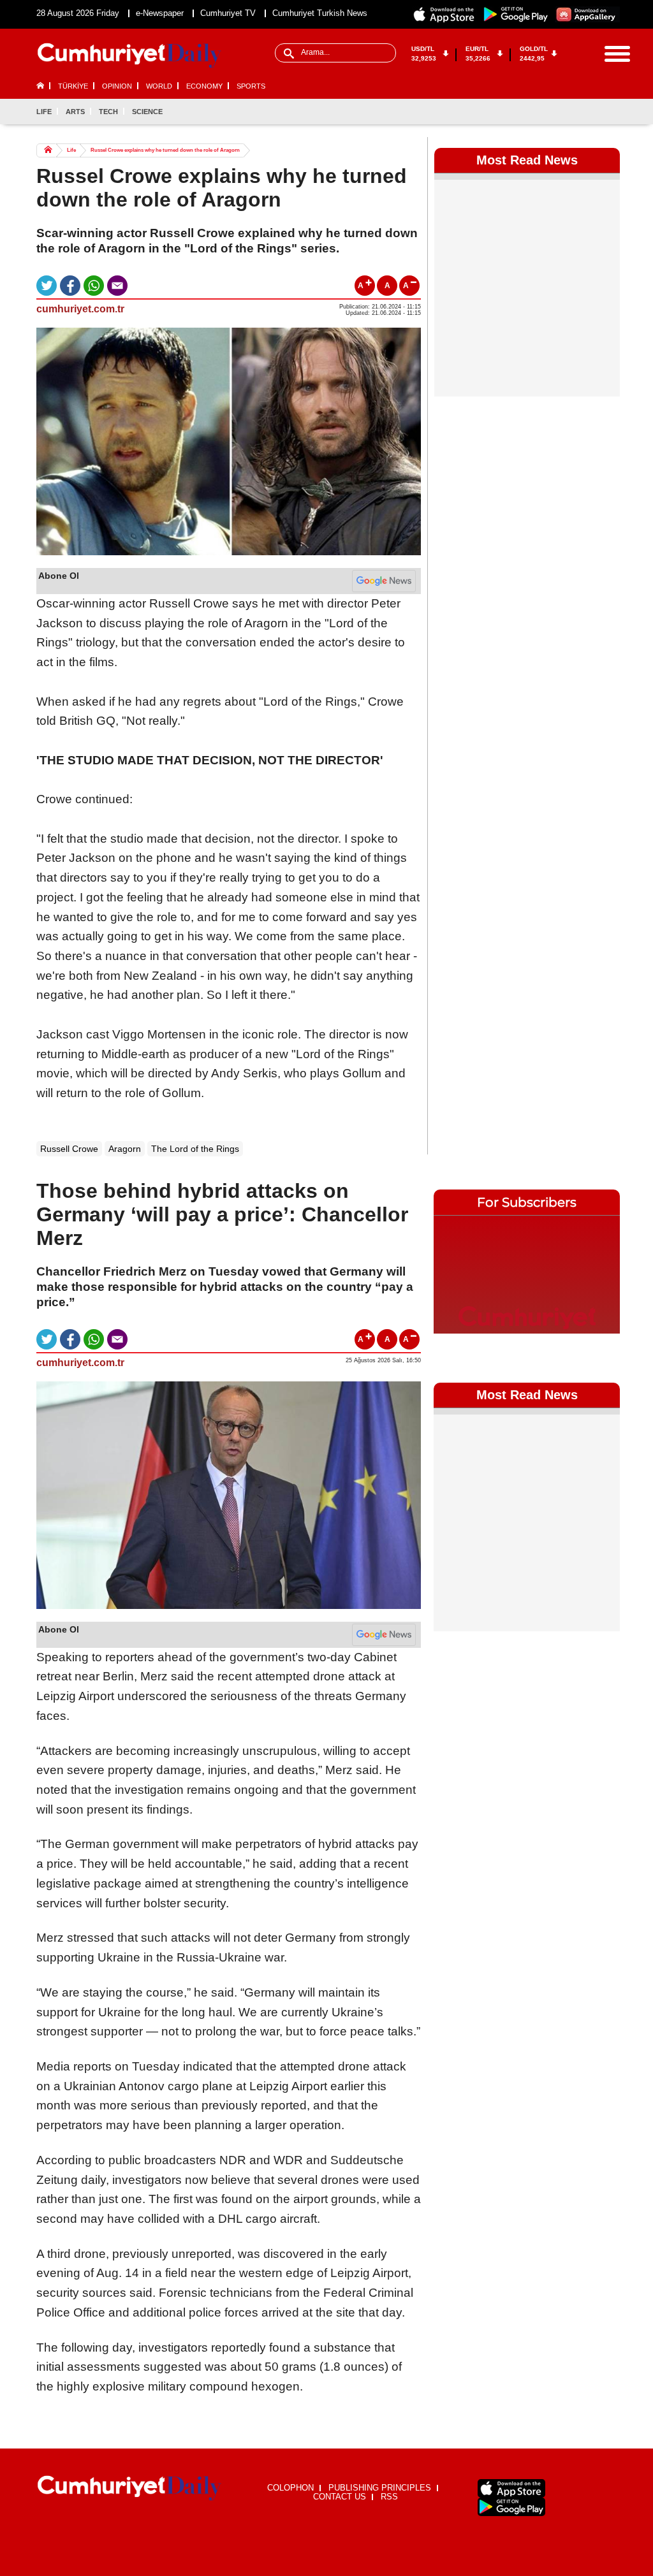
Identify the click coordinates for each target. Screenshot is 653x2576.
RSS (389, 2497)
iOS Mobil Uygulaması (511, 2488)
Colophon (290, 2488)
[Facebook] (547, 112)
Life (44, 112)
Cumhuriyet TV (228, 13)
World (159, 86)
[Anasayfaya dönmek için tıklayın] (129, 56)
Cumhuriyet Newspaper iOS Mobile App (444, 14)
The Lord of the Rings (195, 1149)
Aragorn (125, 1149)
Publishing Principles (380, 2488)
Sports (251, 86)
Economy (204, 86)
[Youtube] (610, 112)
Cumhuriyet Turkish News (320, 13)
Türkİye (73, 86)
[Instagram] (589, 112)
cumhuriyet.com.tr (80, 309)
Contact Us (340, 2497)
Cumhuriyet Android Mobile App (516, 14)
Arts (75, 112)
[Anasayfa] (129, 2488)
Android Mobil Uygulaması (511, 2507)
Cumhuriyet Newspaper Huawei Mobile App (587, 14)
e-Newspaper (160, 13)
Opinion (117, 86)
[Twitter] (568, 112)
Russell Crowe (69, 1149)
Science (147, 112)
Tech (108, 112)
